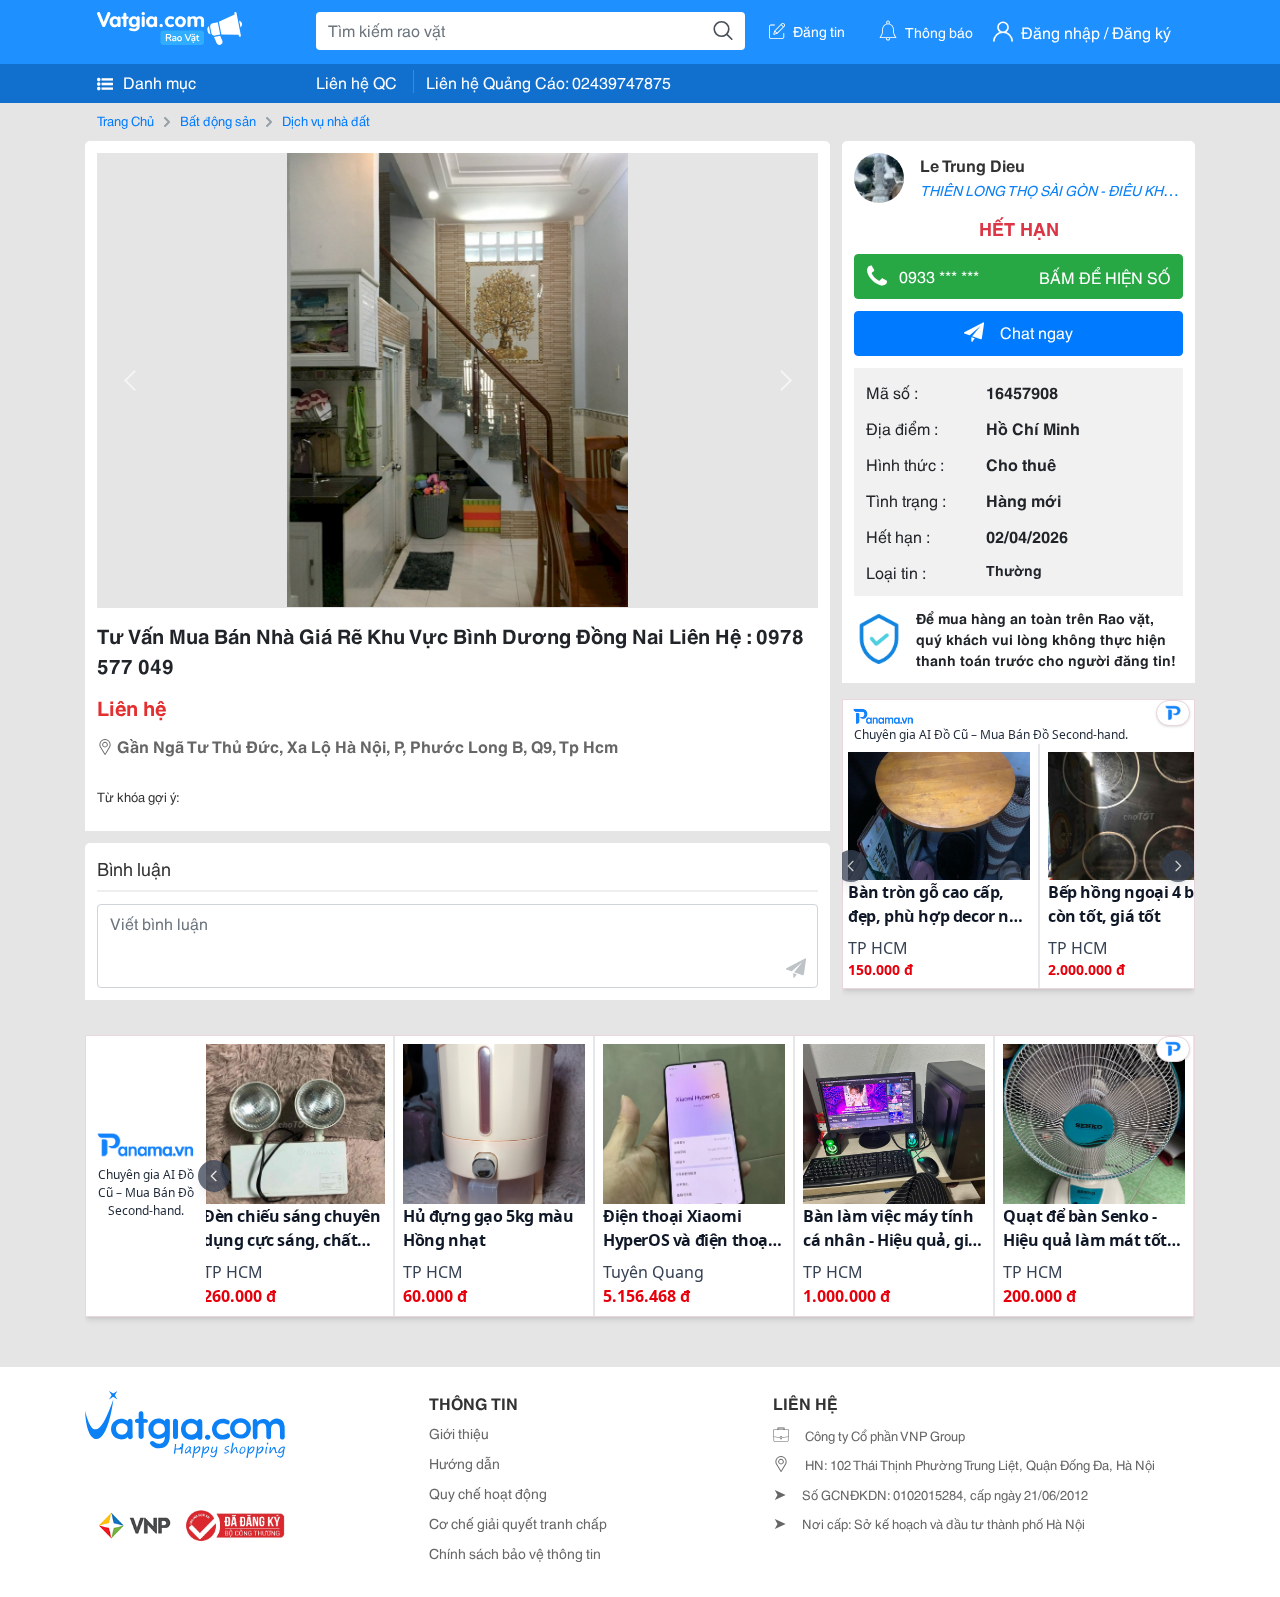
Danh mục (157, 81)
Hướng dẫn (464, 1463)
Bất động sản (218, 120)
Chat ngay (1036, 331)
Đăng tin (819, 31)
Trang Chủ (125, 120)
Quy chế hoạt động (488, 1493)
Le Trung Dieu (972, 164)
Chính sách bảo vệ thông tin (515, 1553)
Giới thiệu (459, 1433)
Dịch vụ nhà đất (326, 120)
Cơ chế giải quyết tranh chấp (518, 1523)
